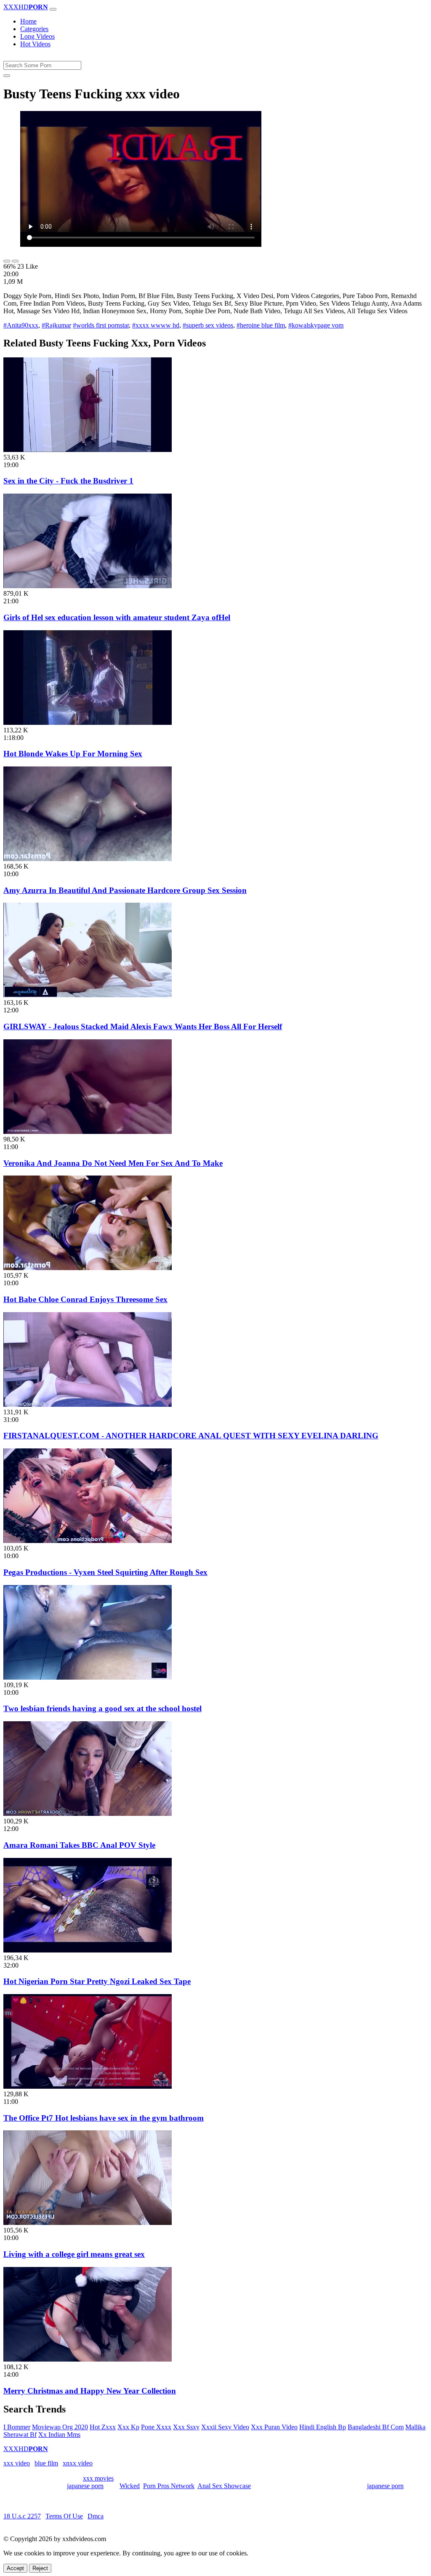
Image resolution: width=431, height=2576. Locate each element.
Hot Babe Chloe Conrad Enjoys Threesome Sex (85, 1299)
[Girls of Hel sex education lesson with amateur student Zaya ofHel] (88, 586)
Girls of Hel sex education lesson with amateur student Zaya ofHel (117, 617)
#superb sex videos (208, 325)
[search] (7, 76)
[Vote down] (15, 261)
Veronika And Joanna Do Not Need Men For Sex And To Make (113, 1163)
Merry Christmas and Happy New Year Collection (90, 2391)
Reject (40, 2568)
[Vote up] (7, 261)
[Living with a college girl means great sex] (88, 2223)
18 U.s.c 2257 (22, 2516)
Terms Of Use (64, 2516)
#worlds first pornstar (101, 325)
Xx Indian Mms (59, 2435)
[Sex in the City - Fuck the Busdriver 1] (88, 450)
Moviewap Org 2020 (60, 2427)
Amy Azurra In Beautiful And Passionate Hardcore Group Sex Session (125, 890)
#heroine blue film (261, 325)
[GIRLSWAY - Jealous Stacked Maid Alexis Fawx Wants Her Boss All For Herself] (88, 995)
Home (28, 21)
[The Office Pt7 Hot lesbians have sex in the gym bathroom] (88, 2086)
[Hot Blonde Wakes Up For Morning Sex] (88, 723)
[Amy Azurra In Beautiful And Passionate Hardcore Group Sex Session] (88, 859)
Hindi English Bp (323, 2427)
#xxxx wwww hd (156, 325)
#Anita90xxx (21, 325)
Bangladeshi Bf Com (376, 2427)
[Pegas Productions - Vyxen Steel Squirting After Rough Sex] (88, 1541)
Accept (15, 2568)
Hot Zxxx (103, 2427)
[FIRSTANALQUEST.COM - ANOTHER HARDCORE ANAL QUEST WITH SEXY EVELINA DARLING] (88, 1404)
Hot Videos (35, 44)
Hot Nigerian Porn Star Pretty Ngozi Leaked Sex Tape (97, 1981)
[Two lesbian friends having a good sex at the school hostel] (88, 1677)
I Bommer (17, 2427)
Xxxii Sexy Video (225, 2427)
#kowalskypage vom (316, 325)
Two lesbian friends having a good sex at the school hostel (102, 1708)
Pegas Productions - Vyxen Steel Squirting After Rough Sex (105, 1572)
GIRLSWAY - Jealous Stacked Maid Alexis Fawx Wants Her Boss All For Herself (143, 1026)
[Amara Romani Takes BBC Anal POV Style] (88, 1814)
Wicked (130, 2486)
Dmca (96, 2516)
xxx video (17, 2463)
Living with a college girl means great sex (74, 2254)
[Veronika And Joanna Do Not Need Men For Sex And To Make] (88, 1132)
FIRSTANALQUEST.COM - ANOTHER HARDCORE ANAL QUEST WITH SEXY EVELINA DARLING (191, 1436)
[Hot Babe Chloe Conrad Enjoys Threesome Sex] (88, 1268)
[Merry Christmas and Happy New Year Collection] (88, 2359)
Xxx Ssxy (186, 2427)
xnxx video (78, 2463)
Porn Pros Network (169, 2486)
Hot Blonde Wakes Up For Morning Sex (73, 754)
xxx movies (98, 2478)
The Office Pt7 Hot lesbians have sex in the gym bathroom (104, 2118)
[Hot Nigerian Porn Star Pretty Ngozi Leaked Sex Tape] (88, 1950)
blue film (46, 2463)
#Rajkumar (56, 325)
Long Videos (37, 36)
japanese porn (85, 2486)
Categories (34, 29)
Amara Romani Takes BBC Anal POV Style (79, 1845)
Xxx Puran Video (274, 2427)
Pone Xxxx (156, 2427)
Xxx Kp (128, 2427)
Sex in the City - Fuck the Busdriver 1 (68, 481)
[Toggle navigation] (53, 9)
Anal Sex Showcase (224, 2486)
